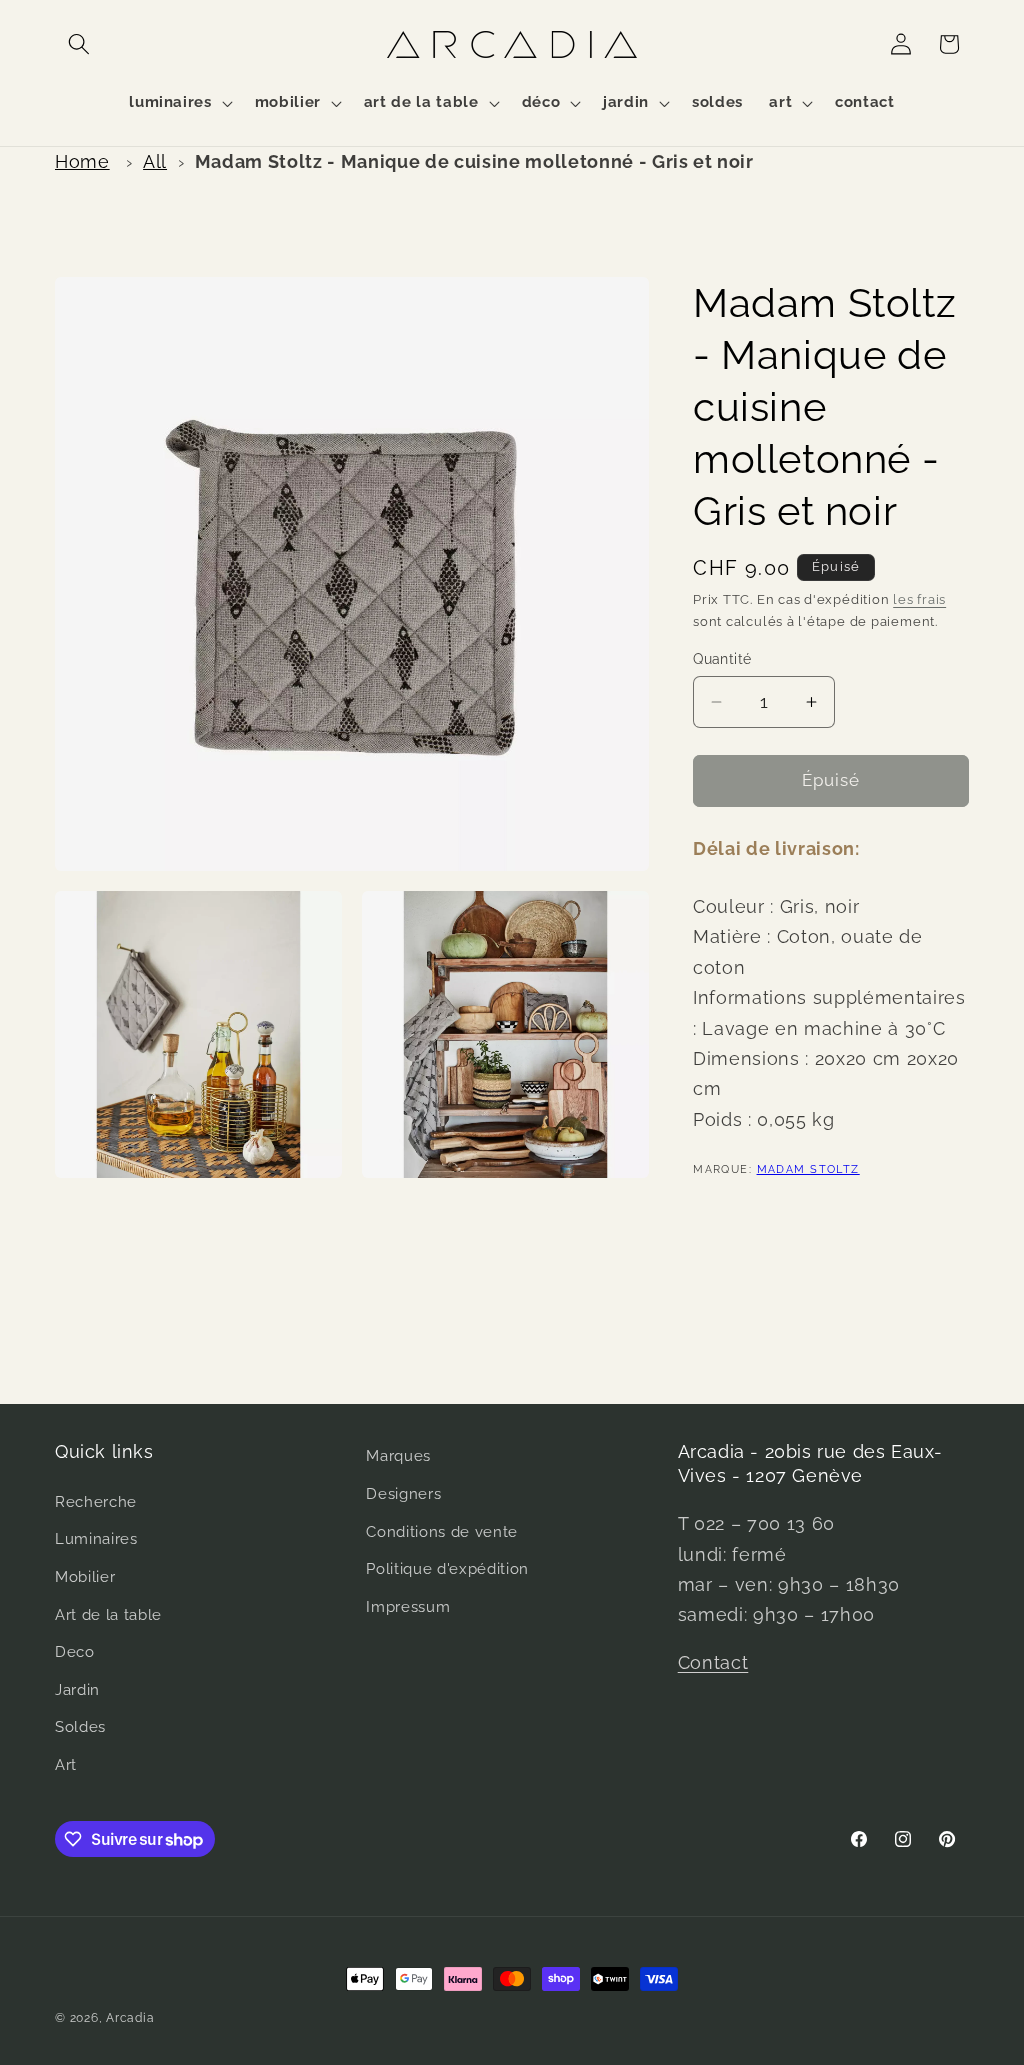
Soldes (80, 1727)
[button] (79, 44)
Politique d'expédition (447, 1569)
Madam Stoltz (808, 1169)
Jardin (77, 1690)
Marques (398, 1456)
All (155, 161)
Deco (75, 1652)
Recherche (96, 1502)
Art (66, 1765)
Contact (713, 1662)
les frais (919, 599)
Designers (403, 1494)
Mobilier (85, 1577)
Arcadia (130, 2018)
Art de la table (108, 1615)
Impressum (408, 1607)
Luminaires (96, 1539)
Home (82, 161)
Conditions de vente (442, 1532)
